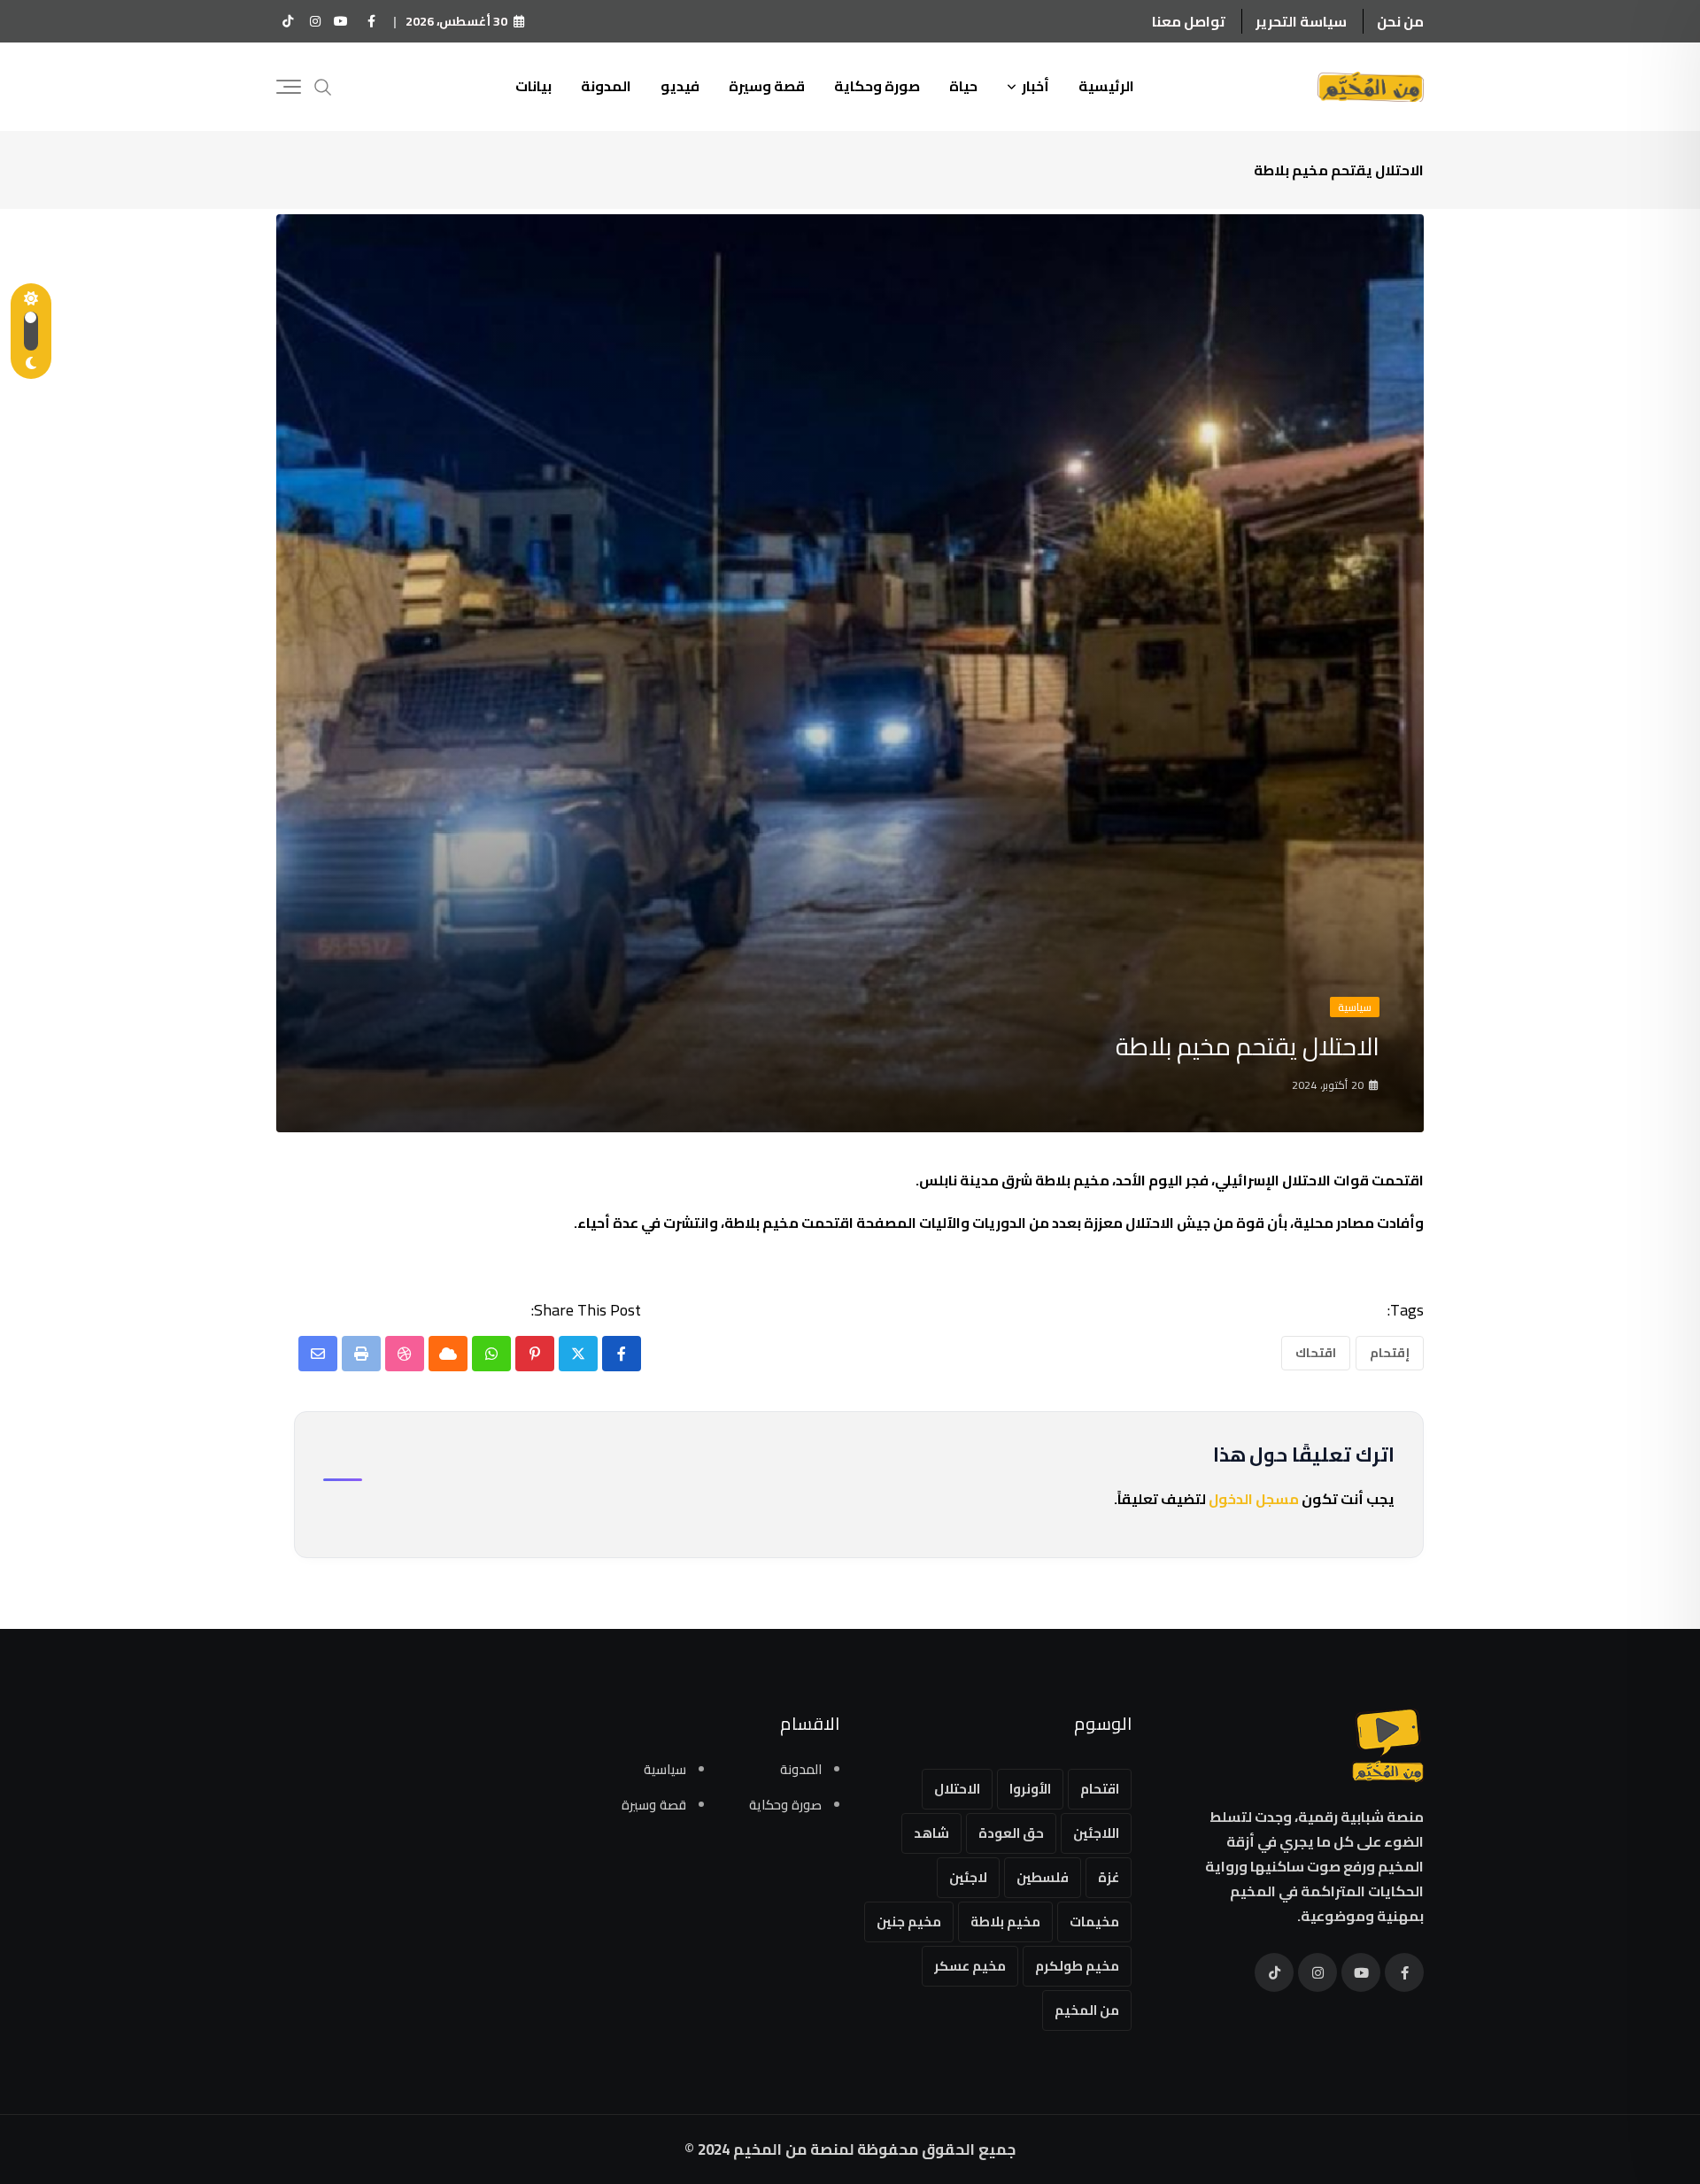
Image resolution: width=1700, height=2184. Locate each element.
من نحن (1400, 21)
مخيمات (1094, 1922)
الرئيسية (1106, 86)
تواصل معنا (1189, 21)
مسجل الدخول (1254, 1499)
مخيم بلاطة (1005, 1922)
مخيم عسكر (970, 1966)
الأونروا (1030, 1789)
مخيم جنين (909, 1922)
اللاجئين (1096, 1833)
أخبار (1035, 86)
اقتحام (1100, 1789)
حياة (963, 86)
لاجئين (968, 1877)
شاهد (931, 1833)
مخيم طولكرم (1077, 1966)
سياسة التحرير (1301, 21)
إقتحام (1390, 1353)
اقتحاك (1316, 1353)
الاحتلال (957, 1789)
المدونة (606, 86)
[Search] (323, 85)
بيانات (533, 86)
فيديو (680, 86)
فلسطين (1043, 1877)
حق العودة (1011, 1833)
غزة (1109, 1877)
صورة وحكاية (877, 86)
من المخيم (1087, 2010)
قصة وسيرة (767, 86)
